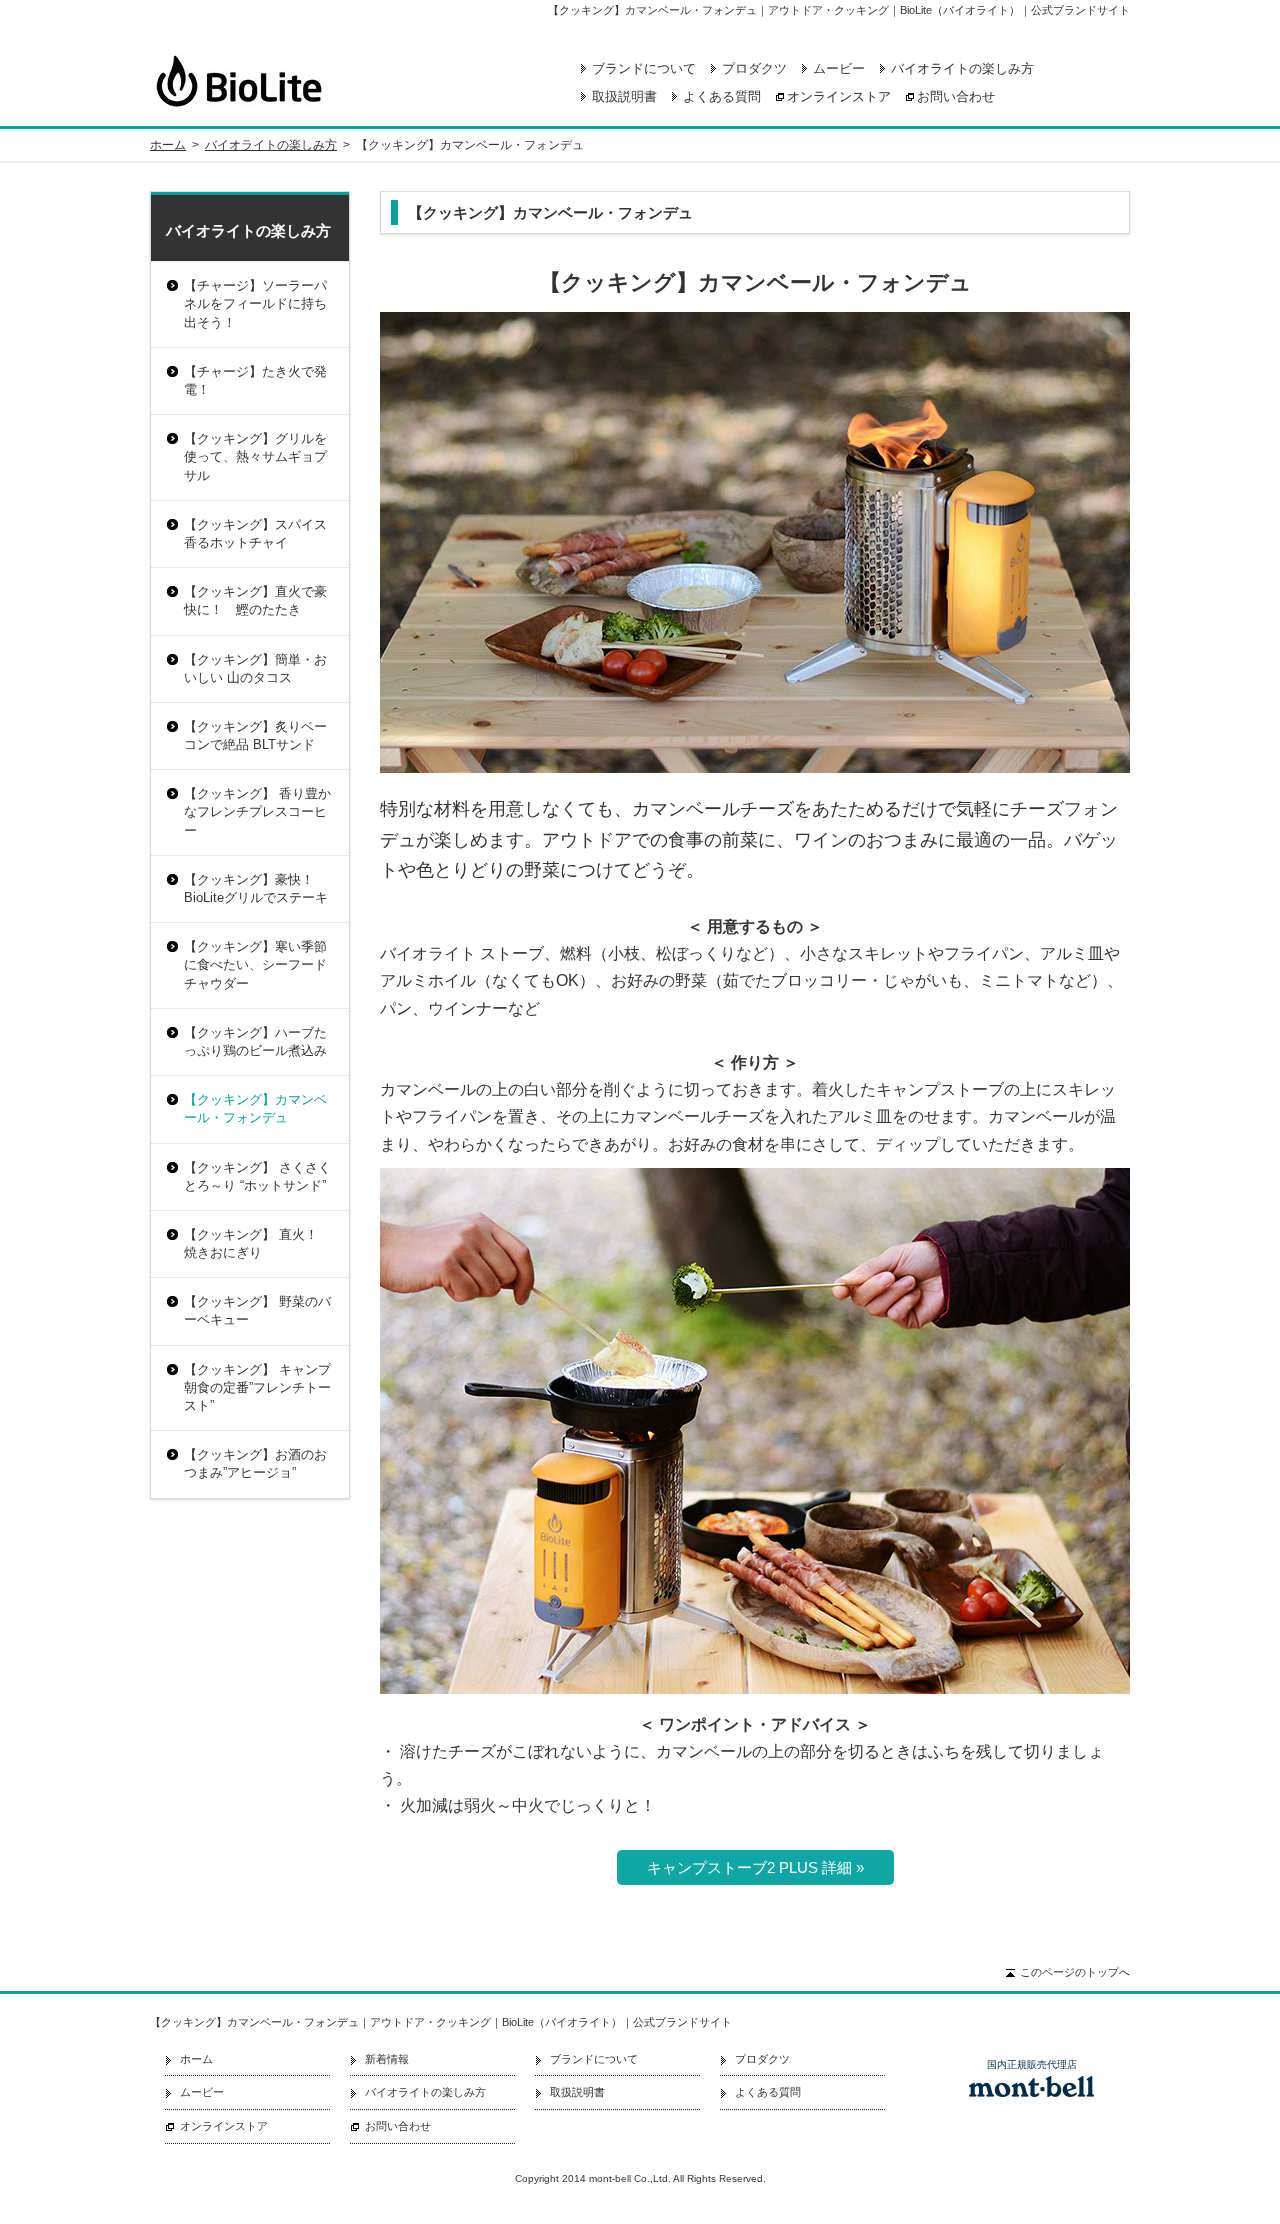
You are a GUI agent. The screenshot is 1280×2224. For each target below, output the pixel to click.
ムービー (839, 68)
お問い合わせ (956, 96)
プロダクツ (754, 68)
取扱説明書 (624, 96)
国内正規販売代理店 (1032, 2065)
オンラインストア (839, 96)
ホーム (168, 145)
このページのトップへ (1075, 1972)
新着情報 (387, 2059)
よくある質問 (722, 96)
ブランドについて (644, 68)
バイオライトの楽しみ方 (962, 68)
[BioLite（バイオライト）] (325, 81)
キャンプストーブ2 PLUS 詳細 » (755, 1867)
